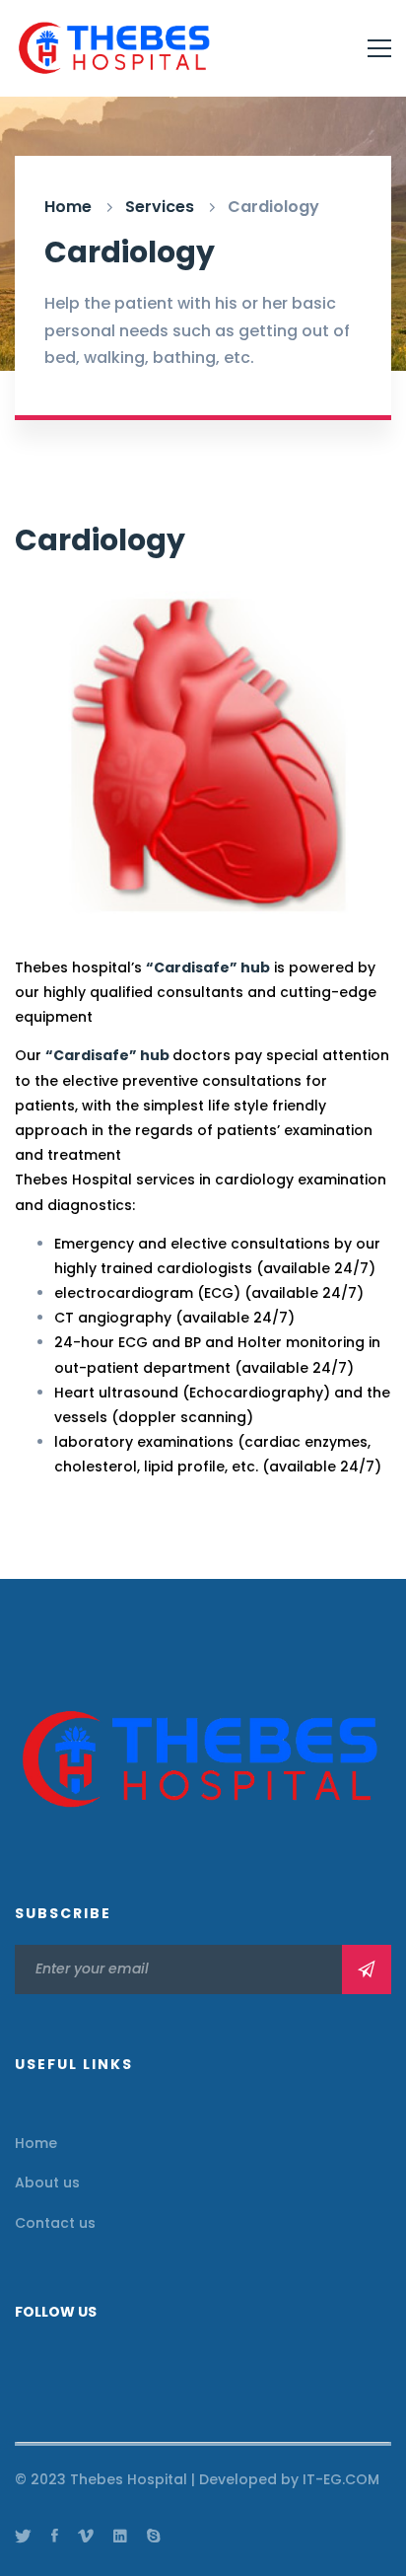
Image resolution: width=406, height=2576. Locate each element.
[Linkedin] (120, 2536)
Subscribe (367, 1969)
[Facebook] (55, 2536)
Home (68, 207)
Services (160, 207)
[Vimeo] (86, 2536)
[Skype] (154, 2536)
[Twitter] (23, 2536)
